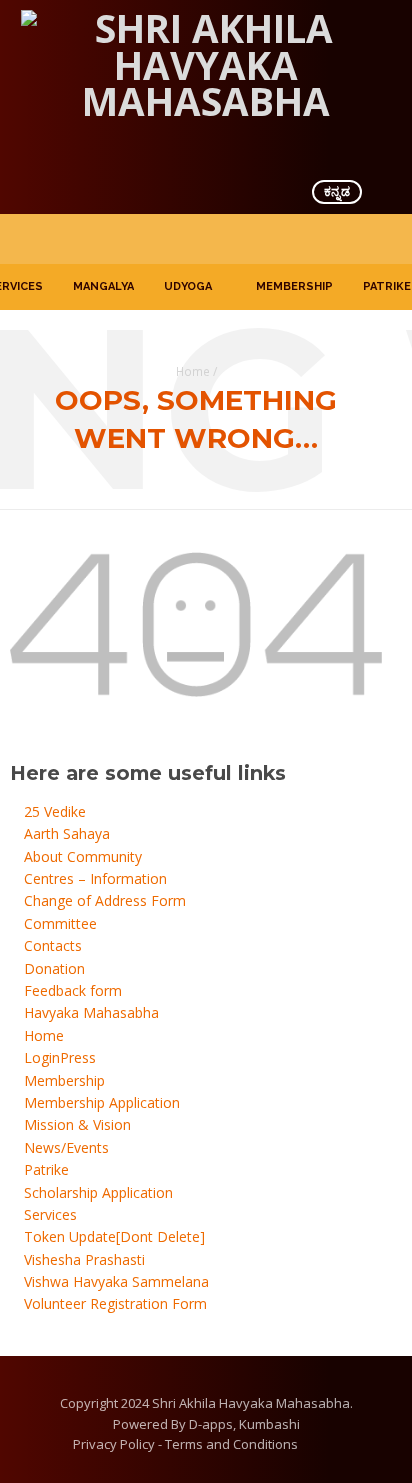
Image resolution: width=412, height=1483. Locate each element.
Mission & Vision (77, 1124)
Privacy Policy (114, 1444)
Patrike (387, 286)
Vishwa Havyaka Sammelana (116, 1281)
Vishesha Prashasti (84, 1259)
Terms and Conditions (231, 1444)
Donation (54, 968)
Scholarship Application (98, 1192)
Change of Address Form (105, 900)
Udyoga (188, 286)
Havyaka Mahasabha (91, 1012)
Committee (60, 923)
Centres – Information (95, 878)
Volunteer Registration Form (115, 1303)
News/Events (66, 1147)
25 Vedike (55, 811)
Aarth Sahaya (67, 833)
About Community (83, 856)
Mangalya (103, 286)
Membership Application (102, 1102)
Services (50, 1214)
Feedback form (73, 990)
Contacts (53, 945)
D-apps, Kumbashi (244, 1424)
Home (193, 371)
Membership (294, 286)
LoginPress (60, 1057)
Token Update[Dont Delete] (114, 1236)
